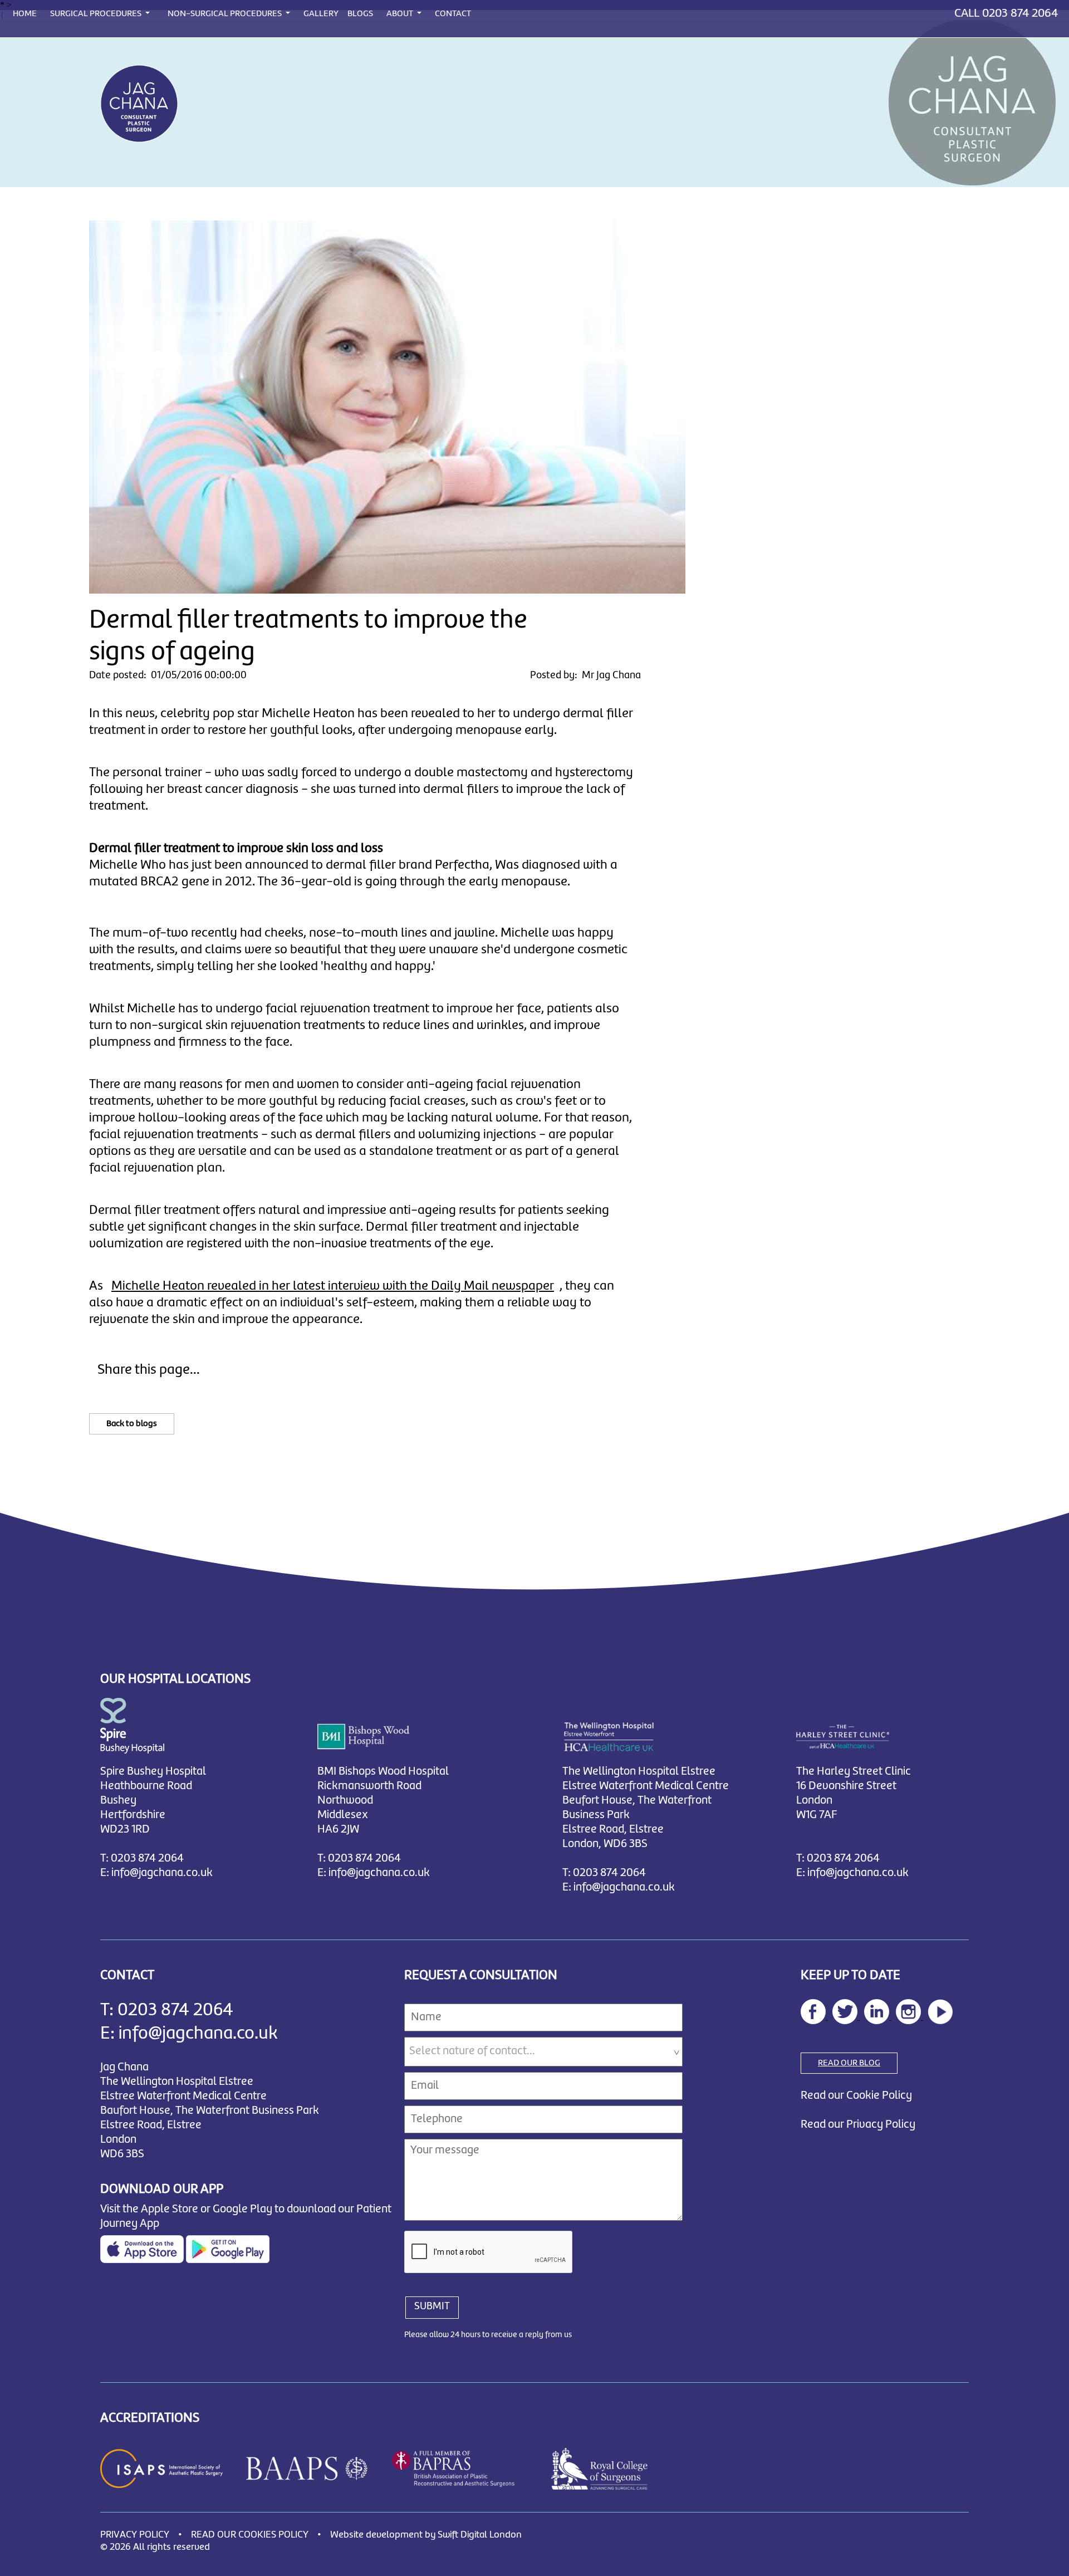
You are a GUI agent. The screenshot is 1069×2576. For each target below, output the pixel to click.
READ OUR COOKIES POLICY (250, 2535)
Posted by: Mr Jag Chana (585, 675)
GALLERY (321, 14)
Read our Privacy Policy (858, 2125)
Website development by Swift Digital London (426, 2535)
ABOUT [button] (401, 14)
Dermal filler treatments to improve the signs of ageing (308, 636)
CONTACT (453, 14)
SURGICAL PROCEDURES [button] (97, 14)
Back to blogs (132, 1424)
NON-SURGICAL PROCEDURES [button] (225, 14)
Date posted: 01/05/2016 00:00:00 (168, 675)
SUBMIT (432, 2306)
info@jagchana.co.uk (162, 1873)
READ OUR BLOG (849, 2063)
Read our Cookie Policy (856, 2096)
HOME (25, 14)
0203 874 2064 (1020, 13)
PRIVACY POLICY (135, 2535)
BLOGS (360, 14)
